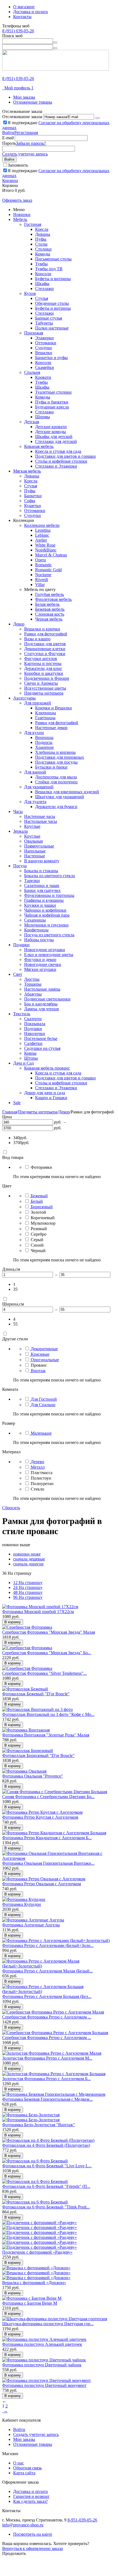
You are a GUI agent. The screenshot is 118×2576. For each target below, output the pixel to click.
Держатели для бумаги (56, 807)
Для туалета (35, 802)
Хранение (44, 747)
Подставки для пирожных (60, 757)
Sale (17, 1103)
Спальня (32, 372)
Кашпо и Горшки (51, 1098)
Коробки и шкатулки (44, 673)
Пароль (9, 143)
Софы (30, 501)
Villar (40, 585)
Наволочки (35, 1033)
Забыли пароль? (31, 143)
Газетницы (45, 718)
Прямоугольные (39, 846)
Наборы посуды (39, 940)
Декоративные (44, 1349)
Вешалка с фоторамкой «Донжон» (34, 2283)
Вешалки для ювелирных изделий (67, 792)
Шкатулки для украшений (60, 797)
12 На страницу (28, 1583)
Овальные (34, 841)
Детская (32, 422)
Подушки (33, 1029)
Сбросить (11, 1508)
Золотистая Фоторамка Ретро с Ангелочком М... (47, 2058)
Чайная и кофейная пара (47, 915)
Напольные (35, 851)
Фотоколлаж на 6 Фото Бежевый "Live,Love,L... (47, 2166)
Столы (41, 244)
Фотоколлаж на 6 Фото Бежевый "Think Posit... (46, 2207)
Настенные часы (40, 816)
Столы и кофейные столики (61, 461)
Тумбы (41, 264)
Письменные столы (53, 259)
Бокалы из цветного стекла (50, 876)
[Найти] (55, 42)
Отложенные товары (33, 102)
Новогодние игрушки (45, 950)
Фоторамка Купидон (22, 1904)
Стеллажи (44, 288)
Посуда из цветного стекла (49, 935)
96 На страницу (28, 1597)
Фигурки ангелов (41, 659)
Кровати (43, 377)
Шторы (31, 1058)
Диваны (43, 234)
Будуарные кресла (52, 407)
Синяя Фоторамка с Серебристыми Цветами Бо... (48, 1797)
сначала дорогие (28, 1564)
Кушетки (33, 506)
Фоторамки (41, 1167)
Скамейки (45, 367)
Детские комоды (50, 432)
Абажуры (33, 994)
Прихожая (34, 333)
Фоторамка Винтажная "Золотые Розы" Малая (46, 1735)
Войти (8, 133)
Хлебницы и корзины (55, 752)
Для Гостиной (44, 1399)
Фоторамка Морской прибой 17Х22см (38, 1612)
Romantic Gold (48, 570)
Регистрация (26, 133)
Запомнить (18, 165)
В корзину (13, 1622)
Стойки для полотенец (56, 782)
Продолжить (14, 2553)
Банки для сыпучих (42, 890)
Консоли (43, 274)
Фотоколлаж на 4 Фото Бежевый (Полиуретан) (46, 2145)
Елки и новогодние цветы (49, 955)
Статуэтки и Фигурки (45, 654)
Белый (37, 1201)
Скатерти (33, 1019)
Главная (10, 1112)
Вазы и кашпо (37, 639)
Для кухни (34, 733)
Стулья (42, 298)
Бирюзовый (42, 1207)
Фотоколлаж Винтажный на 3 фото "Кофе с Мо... (48, 1714)
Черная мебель (49, 619)
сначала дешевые (29, 1559)
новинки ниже (27, 1554)
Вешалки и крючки (42, 629)
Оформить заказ (17, 200)
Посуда (20, 866)
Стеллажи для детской (56, 441)
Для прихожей (38, 703)
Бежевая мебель (50, 609)
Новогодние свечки (43, 964)
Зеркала (20, 831)
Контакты (22, 17)
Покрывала (35, 1024)
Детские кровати (51, 427)
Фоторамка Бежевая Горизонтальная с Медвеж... (47, 2099)
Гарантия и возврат (31, 2496)
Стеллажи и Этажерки (56, 466)
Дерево (37, 1462)
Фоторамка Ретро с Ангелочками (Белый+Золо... (48, 1945)
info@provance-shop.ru (23, 2525)
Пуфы (41, 239)
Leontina (43, 530)
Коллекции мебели (42, 525)
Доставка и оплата (30, 12)
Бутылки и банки (51, 767)
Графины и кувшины (44, 900)
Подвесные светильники (47, 999)
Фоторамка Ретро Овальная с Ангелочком (42, 1884)
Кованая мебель (39, 446)
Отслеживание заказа (22, 117)
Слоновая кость (50, 614)
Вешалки (44, 353)
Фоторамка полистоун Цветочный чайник (42, 2365)
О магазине (24, 7)
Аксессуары (24, 698)
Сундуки (43, 348)
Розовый (39, 1229)
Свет (18, 974)
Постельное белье (41, 1038)
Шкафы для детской (54, 437)
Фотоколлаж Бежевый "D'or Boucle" (36, 1694)
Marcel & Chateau (51, 555)
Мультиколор (43, 1223)
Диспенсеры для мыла (56, 777)
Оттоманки (46, 343)
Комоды (43, 254)
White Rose (45, 545)
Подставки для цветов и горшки (65, 456)
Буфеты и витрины (53, 279)
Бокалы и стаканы (41, 871)
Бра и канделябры (41, 1004)
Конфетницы (36, 930)
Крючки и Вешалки (54, 708)
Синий (37, 1245)
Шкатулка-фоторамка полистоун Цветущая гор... (48, 2324)
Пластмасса (42, 1473)
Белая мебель (47, 604)
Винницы (44, 737)
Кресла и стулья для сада (58, 451)
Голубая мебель (50, 594)
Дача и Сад (23, 1063)
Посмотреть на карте (33, 2534)
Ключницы (46, 713)
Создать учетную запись (25, 154)
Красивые (40, 1354)
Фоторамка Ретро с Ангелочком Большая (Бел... (47, 1996)
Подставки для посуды (56, 762)
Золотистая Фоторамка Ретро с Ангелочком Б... (47, 2079)
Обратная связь (27, 2468)
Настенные (35, 856)
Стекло (37, 1489)
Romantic (43, 565)
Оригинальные (45, 1360)
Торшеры (33, 984)
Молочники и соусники (46, 925)
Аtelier (41, 540)
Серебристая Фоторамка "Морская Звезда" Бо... (47, 1653)
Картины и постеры (43, 663)
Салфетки (33, 1043)
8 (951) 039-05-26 (18, 31)
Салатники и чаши (42, 885)
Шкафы (42, 284)
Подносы (44, 742)
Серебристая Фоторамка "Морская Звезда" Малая (49, 1632)
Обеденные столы (52, 303)
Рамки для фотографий (46, 634)
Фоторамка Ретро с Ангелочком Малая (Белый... (47, 1971)
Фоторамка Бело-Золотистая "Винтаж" (39, 2125)
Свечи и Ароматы (41, 683)
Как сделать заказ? (30, 2501)
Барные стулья (49, 318)
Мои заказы (24, 97)
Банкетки (33, 496)
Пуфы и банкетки (52, 402)
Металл (38, 1467)
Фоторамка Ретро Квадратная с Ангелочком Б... (47, 1838)
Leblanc (42, 535)
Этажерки (44, 338)
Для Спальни (43, 1405)
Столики (43, 249)
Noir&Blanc (46, 550)
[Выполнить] (97, 118)
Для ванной (35, 772)
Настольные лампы (42, 989)
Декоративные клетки (45, 649)
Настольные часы (41, 821)
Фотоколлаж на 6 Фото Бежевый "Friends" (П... (46, 2186)
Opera (40, 560)
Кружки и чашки (40, 905)
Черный (38, 1251)
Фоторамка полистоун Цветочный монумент (44, 2385)
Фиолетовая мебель (53, 599)
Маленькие (41, 1433)
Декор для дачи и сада (45, 1093)
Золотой (38, 1212)
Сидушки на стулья (42, 1048)
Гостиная (33, 224)
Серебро (39, 1234)
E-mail (8, 138)
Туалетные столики (53, 392)
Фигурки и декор (40, 959)
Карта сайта (24, 2473)
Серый (37, 1240)
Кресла (42, 229)
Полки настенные (52, 328)
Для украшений (39, 787)
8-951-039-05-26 (82, 2520)
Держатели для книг (43, 668)
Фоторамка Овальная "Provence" (33, 1776)
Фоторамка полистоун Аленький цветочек (42, 2344)
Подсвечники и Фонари (47, 678)
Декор (19, 624)
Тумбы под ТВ (49, 269)
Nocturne (43, 575)
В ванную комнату (42, 861)
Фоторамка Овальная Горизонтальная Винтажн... (48, 1863)
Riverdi (42, 580)
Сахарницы (35, 920)
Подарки (21, 945)
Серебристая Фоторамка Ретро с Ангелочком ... (47, 2017)
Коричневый (43, 1218)
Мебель (20, 219)
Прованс (39, 1365)
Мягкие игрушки (40, 969)
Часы (18, 811)
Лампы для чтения (41, 1009)
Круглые (32, 826)
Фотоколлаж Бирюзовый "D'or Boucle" (38, 1755)
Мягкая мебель (27, 471)
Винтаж (38, 1371)
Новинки (22, 214)
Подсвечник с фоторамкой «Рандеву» (37, 2252)
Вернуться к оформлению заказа (33, 2548)
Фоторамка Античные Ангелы (31, 1925)
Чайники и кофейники (45, 910)
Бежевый (39, 1196)
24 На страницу (28, 1587)
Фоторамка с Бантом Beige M (30, 2303)
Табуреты (44, 323)
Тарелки (32, 881)
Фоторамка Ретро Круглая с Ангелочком (40, 1817)
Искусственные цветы (45, 688)
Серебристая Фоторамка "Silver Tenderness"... (44, 1673)
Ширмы (43, 417)
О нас (19, 2463)
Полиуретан (42, 1484)
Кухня (30, 293)
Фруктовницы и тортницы (49, 895)
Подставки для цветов (45, 644)
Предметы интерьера (44, 693)
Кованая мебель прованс (47, 1068)
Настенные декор (51, 728)
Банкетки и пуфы (51, 358)
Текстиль (22, 1014)
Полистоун (41, 1478)
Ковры (30, 1053)
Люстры (32, 979)
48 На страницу (28, 1592)
